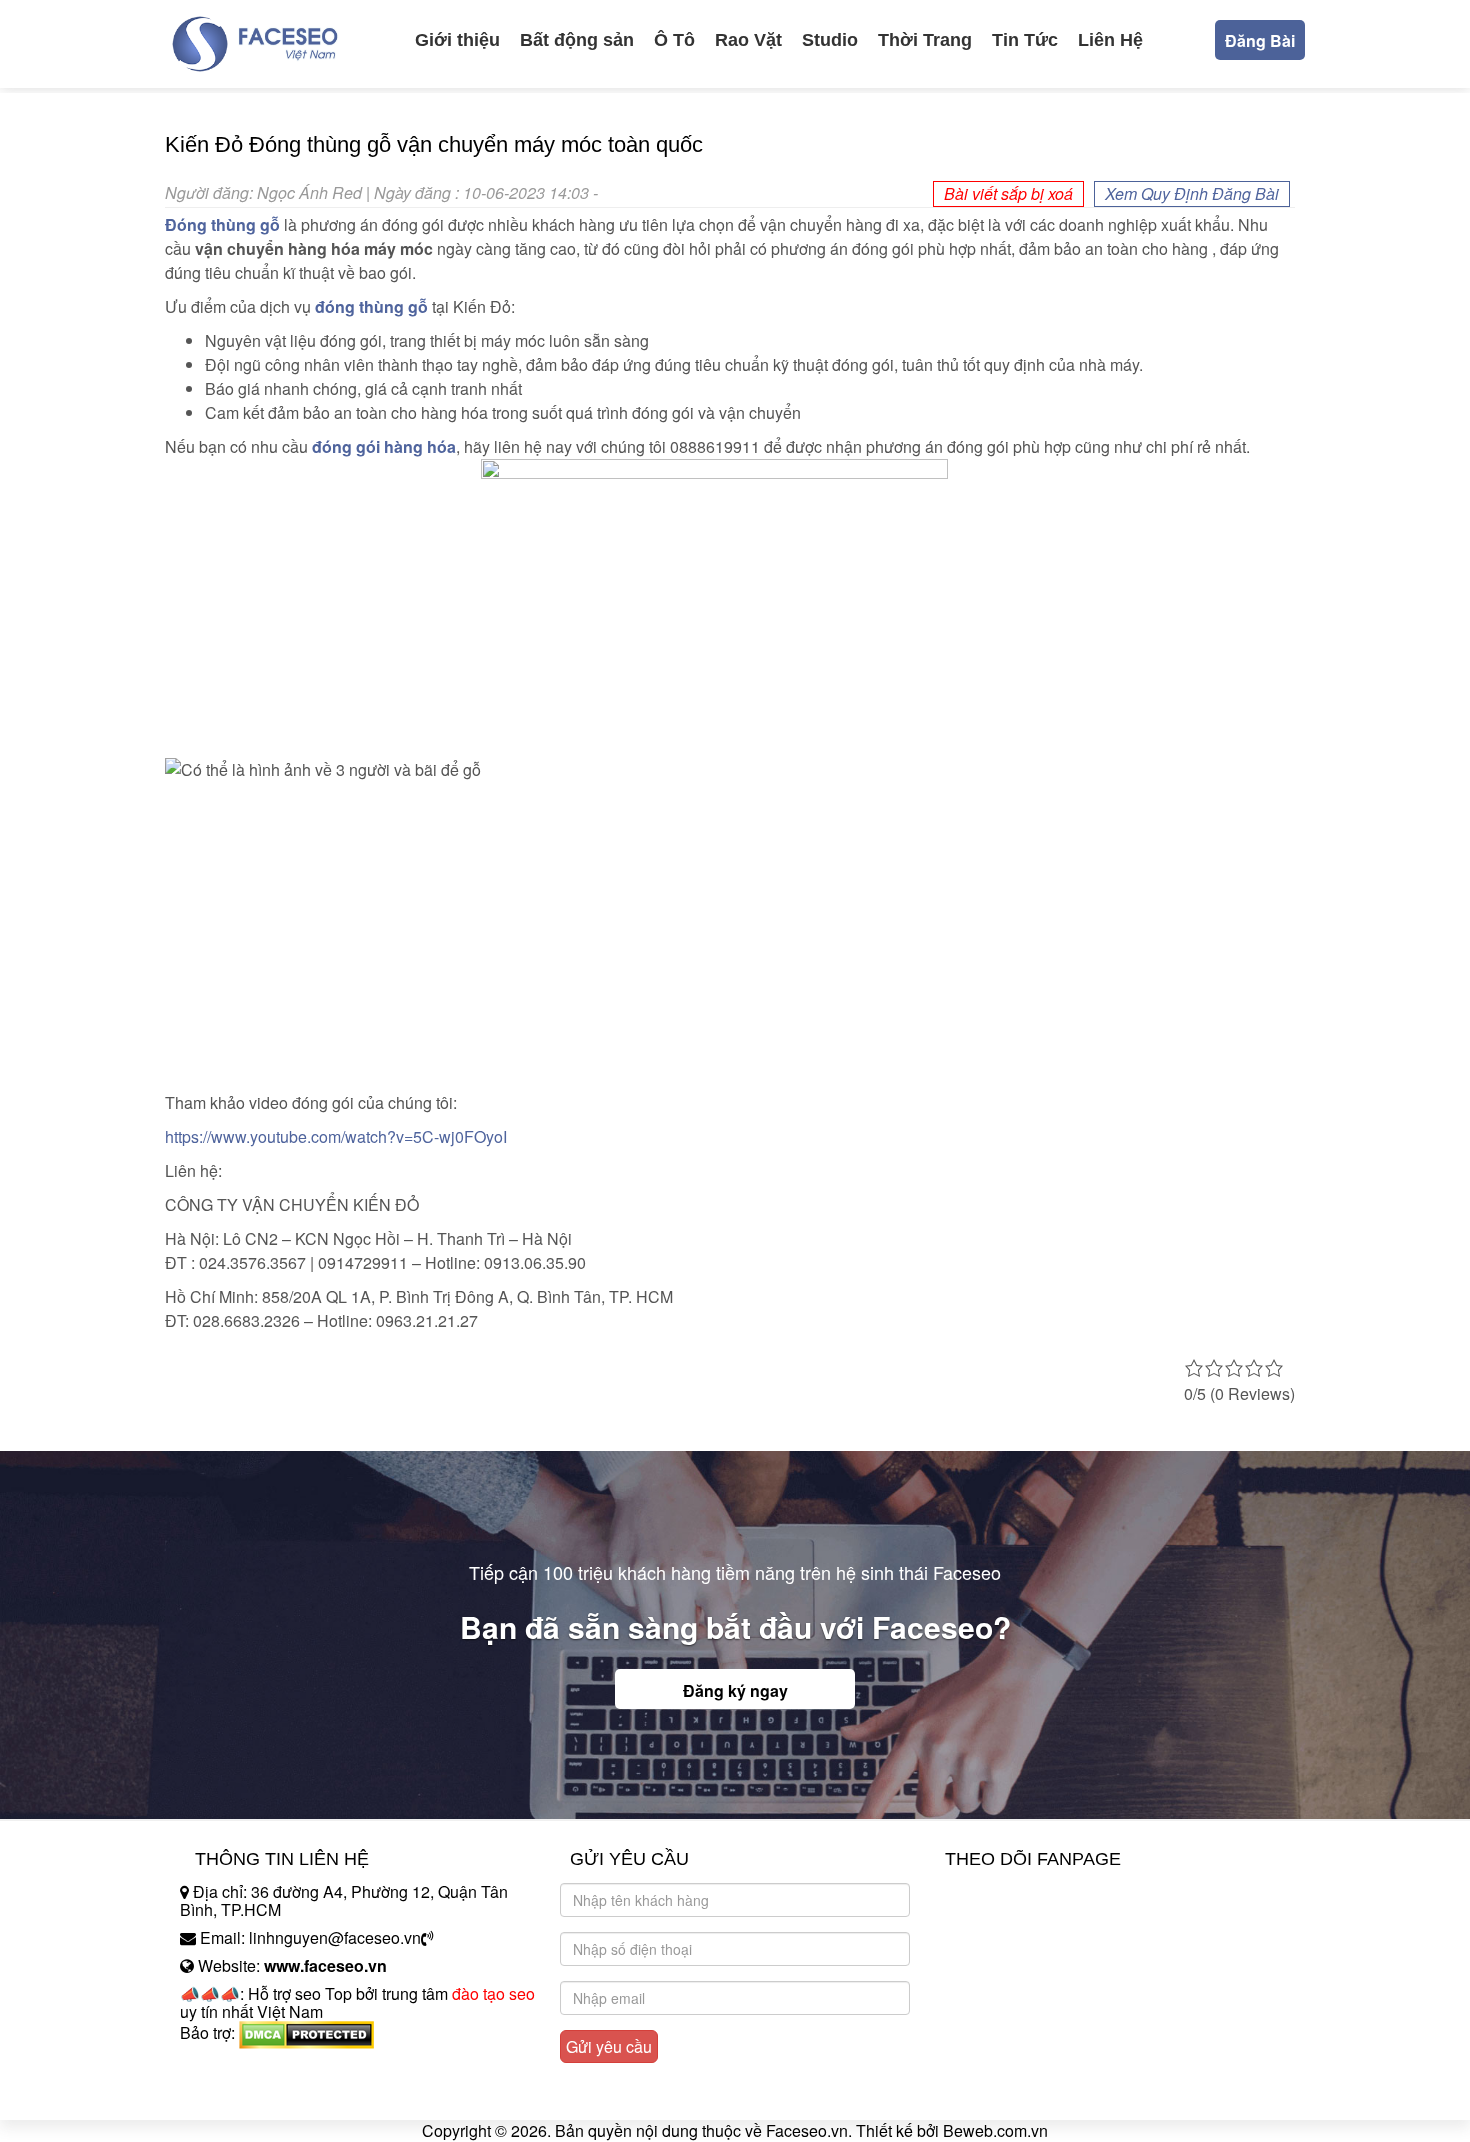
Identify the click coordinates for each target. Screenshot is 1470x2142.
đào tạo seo (493, 1993)
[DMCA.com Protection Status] (306, 2032)
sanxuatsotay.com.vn (254, 2095)
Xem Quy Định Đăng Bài (1192, 193)
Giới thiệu (457, 40)
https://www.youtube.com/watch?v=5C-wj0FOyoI (336, 1136)
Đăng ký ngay (735, 1690)
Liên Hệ (1110, 40)
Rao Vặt (748, 40)
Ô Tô (674, 40)
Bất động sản (577, 40)
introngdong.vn (233, 2067)
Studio (830, 40)
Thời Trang (925, 40)
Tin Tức (1025, 40)
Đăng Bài (1260, 40)
